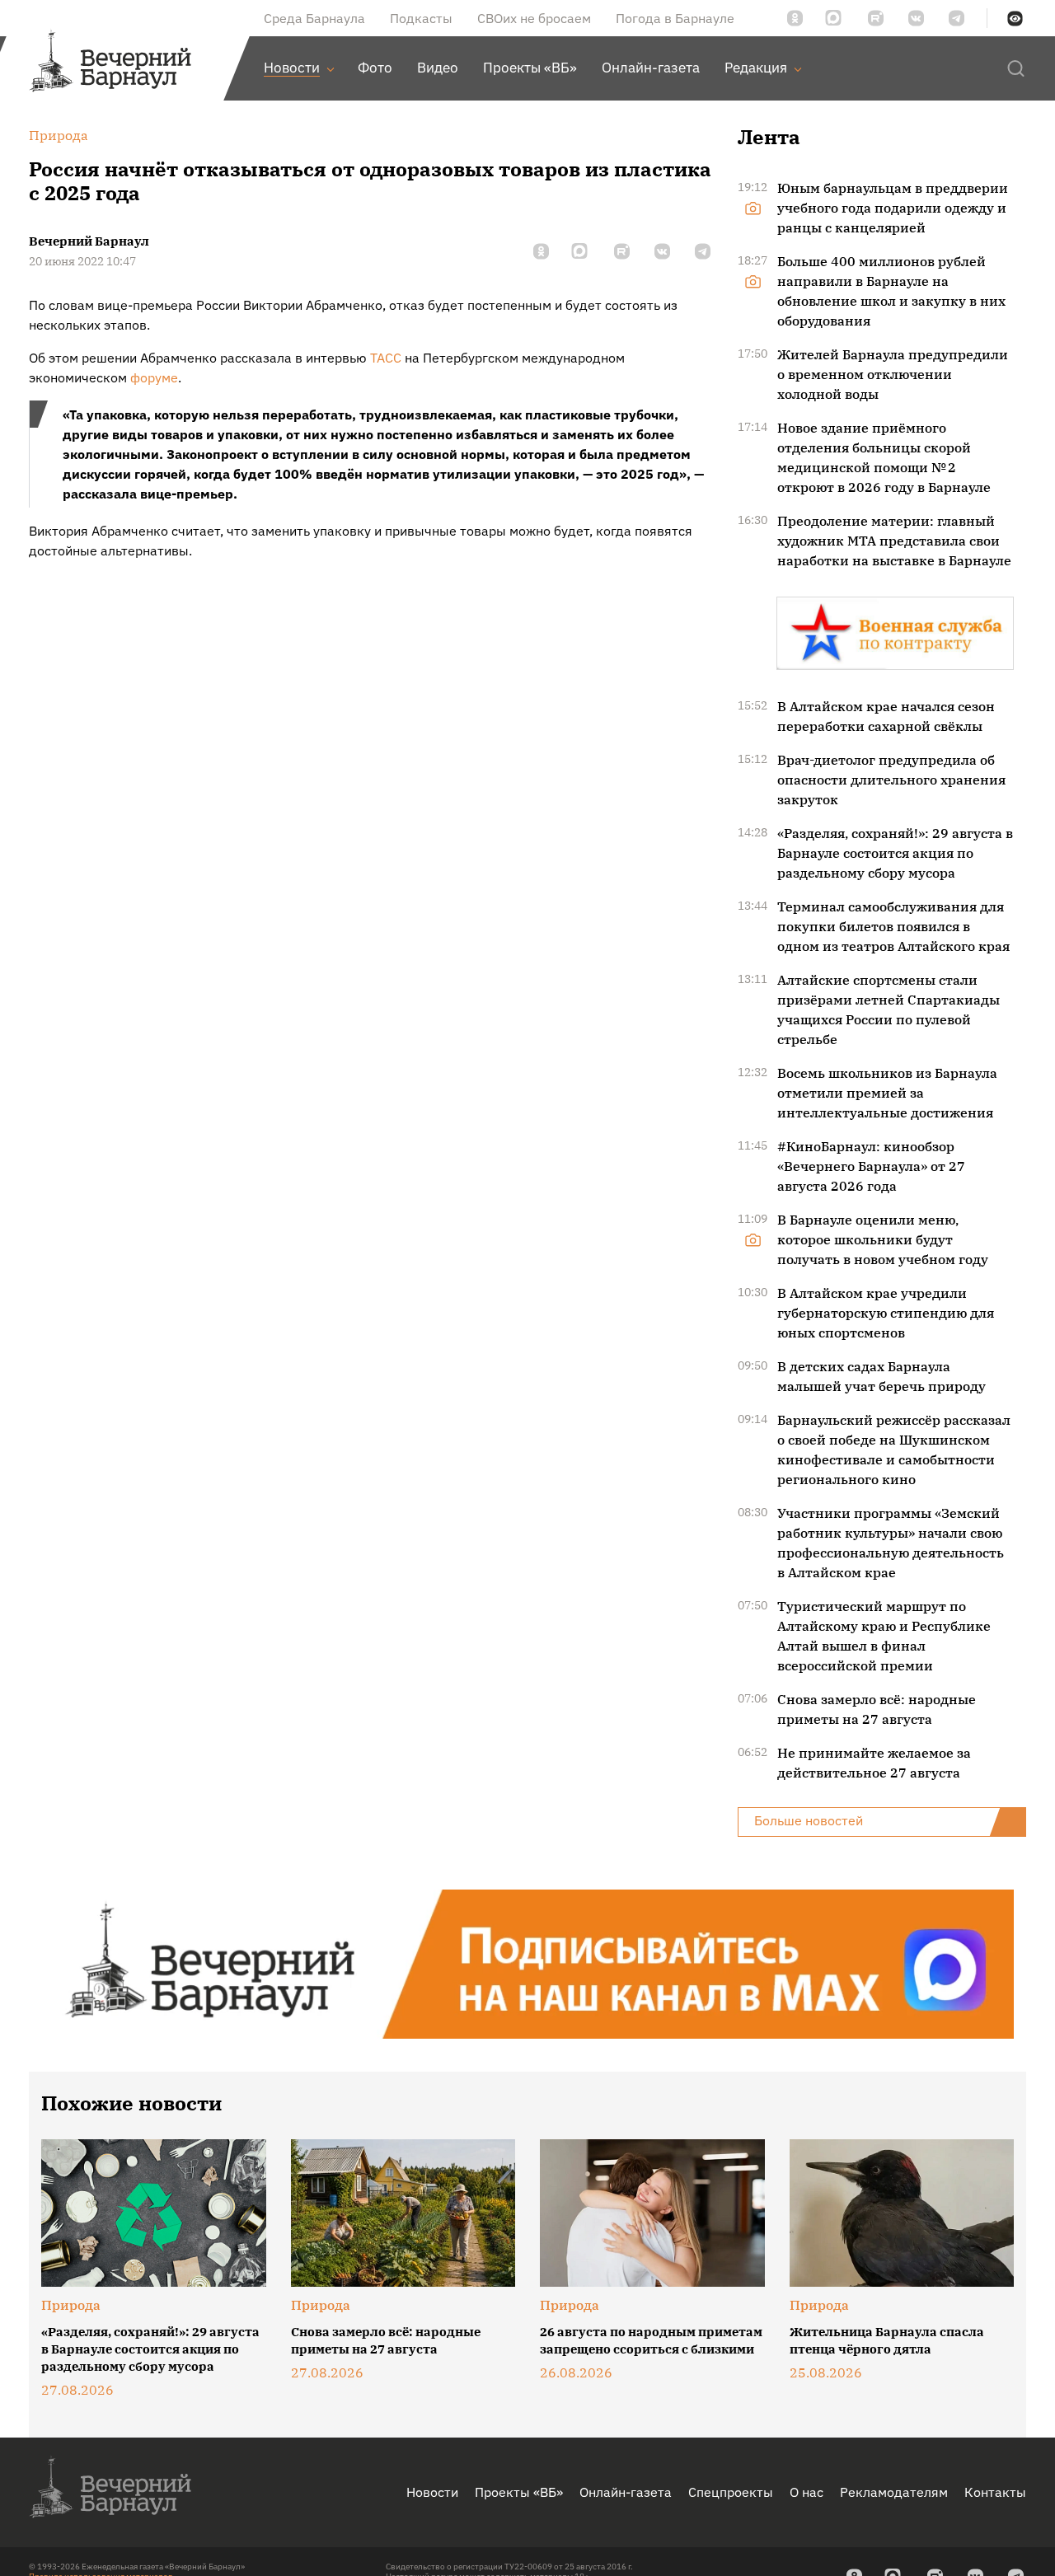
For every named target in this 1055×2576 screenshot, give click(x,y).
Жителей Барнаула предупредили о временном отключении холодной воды (893, 374)
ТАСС (386, 358)
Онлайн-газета (626, 2492)
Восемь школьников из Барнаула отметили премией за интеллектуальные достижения (887, 1093)
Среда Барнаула (314, 18)
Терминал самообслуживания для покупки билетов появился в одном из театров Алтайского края (893, 926)
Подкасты (421, 18)
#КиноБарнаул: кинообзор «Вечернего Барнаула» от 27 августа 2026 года (871, 1166)
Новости (432, 2492)
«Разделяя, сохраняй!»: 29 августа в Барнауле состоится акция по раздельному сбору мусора (895, 853)
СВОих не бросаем (534, 18)
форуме (154, 377)
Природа (71, 2305)
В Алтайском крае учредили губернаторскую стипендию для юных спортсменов (886, 1313)
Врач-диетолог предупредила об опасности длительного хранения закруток (891, 780)
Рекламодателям (894, 2492)
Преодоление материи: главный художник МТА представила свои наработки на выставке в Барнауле (894, 541)
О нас (806, 2492)
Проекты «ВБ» (519, 2492)
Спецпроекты (731, 2492)
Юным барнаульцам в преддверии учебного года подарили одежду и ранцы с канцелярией (893, 208)
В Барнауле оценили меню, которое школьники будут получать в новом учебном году (883, 1239)
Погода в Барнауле (675, 18)
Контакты (995, 2492)
